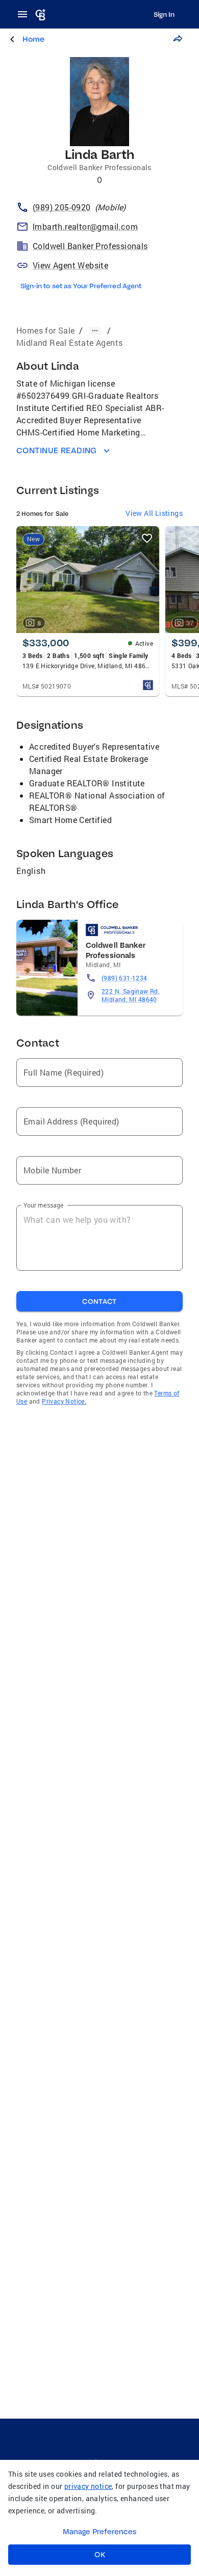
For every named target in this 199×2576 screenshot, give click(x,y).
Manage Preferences (100, 2532)
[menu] (26, 14)
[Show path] (95, 331)
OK (100, 2555)
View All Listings (154, 513)
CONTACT (99, 1301)
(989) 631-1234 (125, 978)
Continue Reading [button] (57, 450)
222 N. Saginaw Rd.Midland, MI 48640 (131, 995)
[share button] (178, 39)
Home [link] (33, 39)
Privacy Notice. (64, 1401)
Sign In (164, 14)
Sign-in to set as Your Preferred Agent (81, 286)
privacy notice (88, 2486)
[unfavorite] (147, 538)
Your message (44, 1205)
